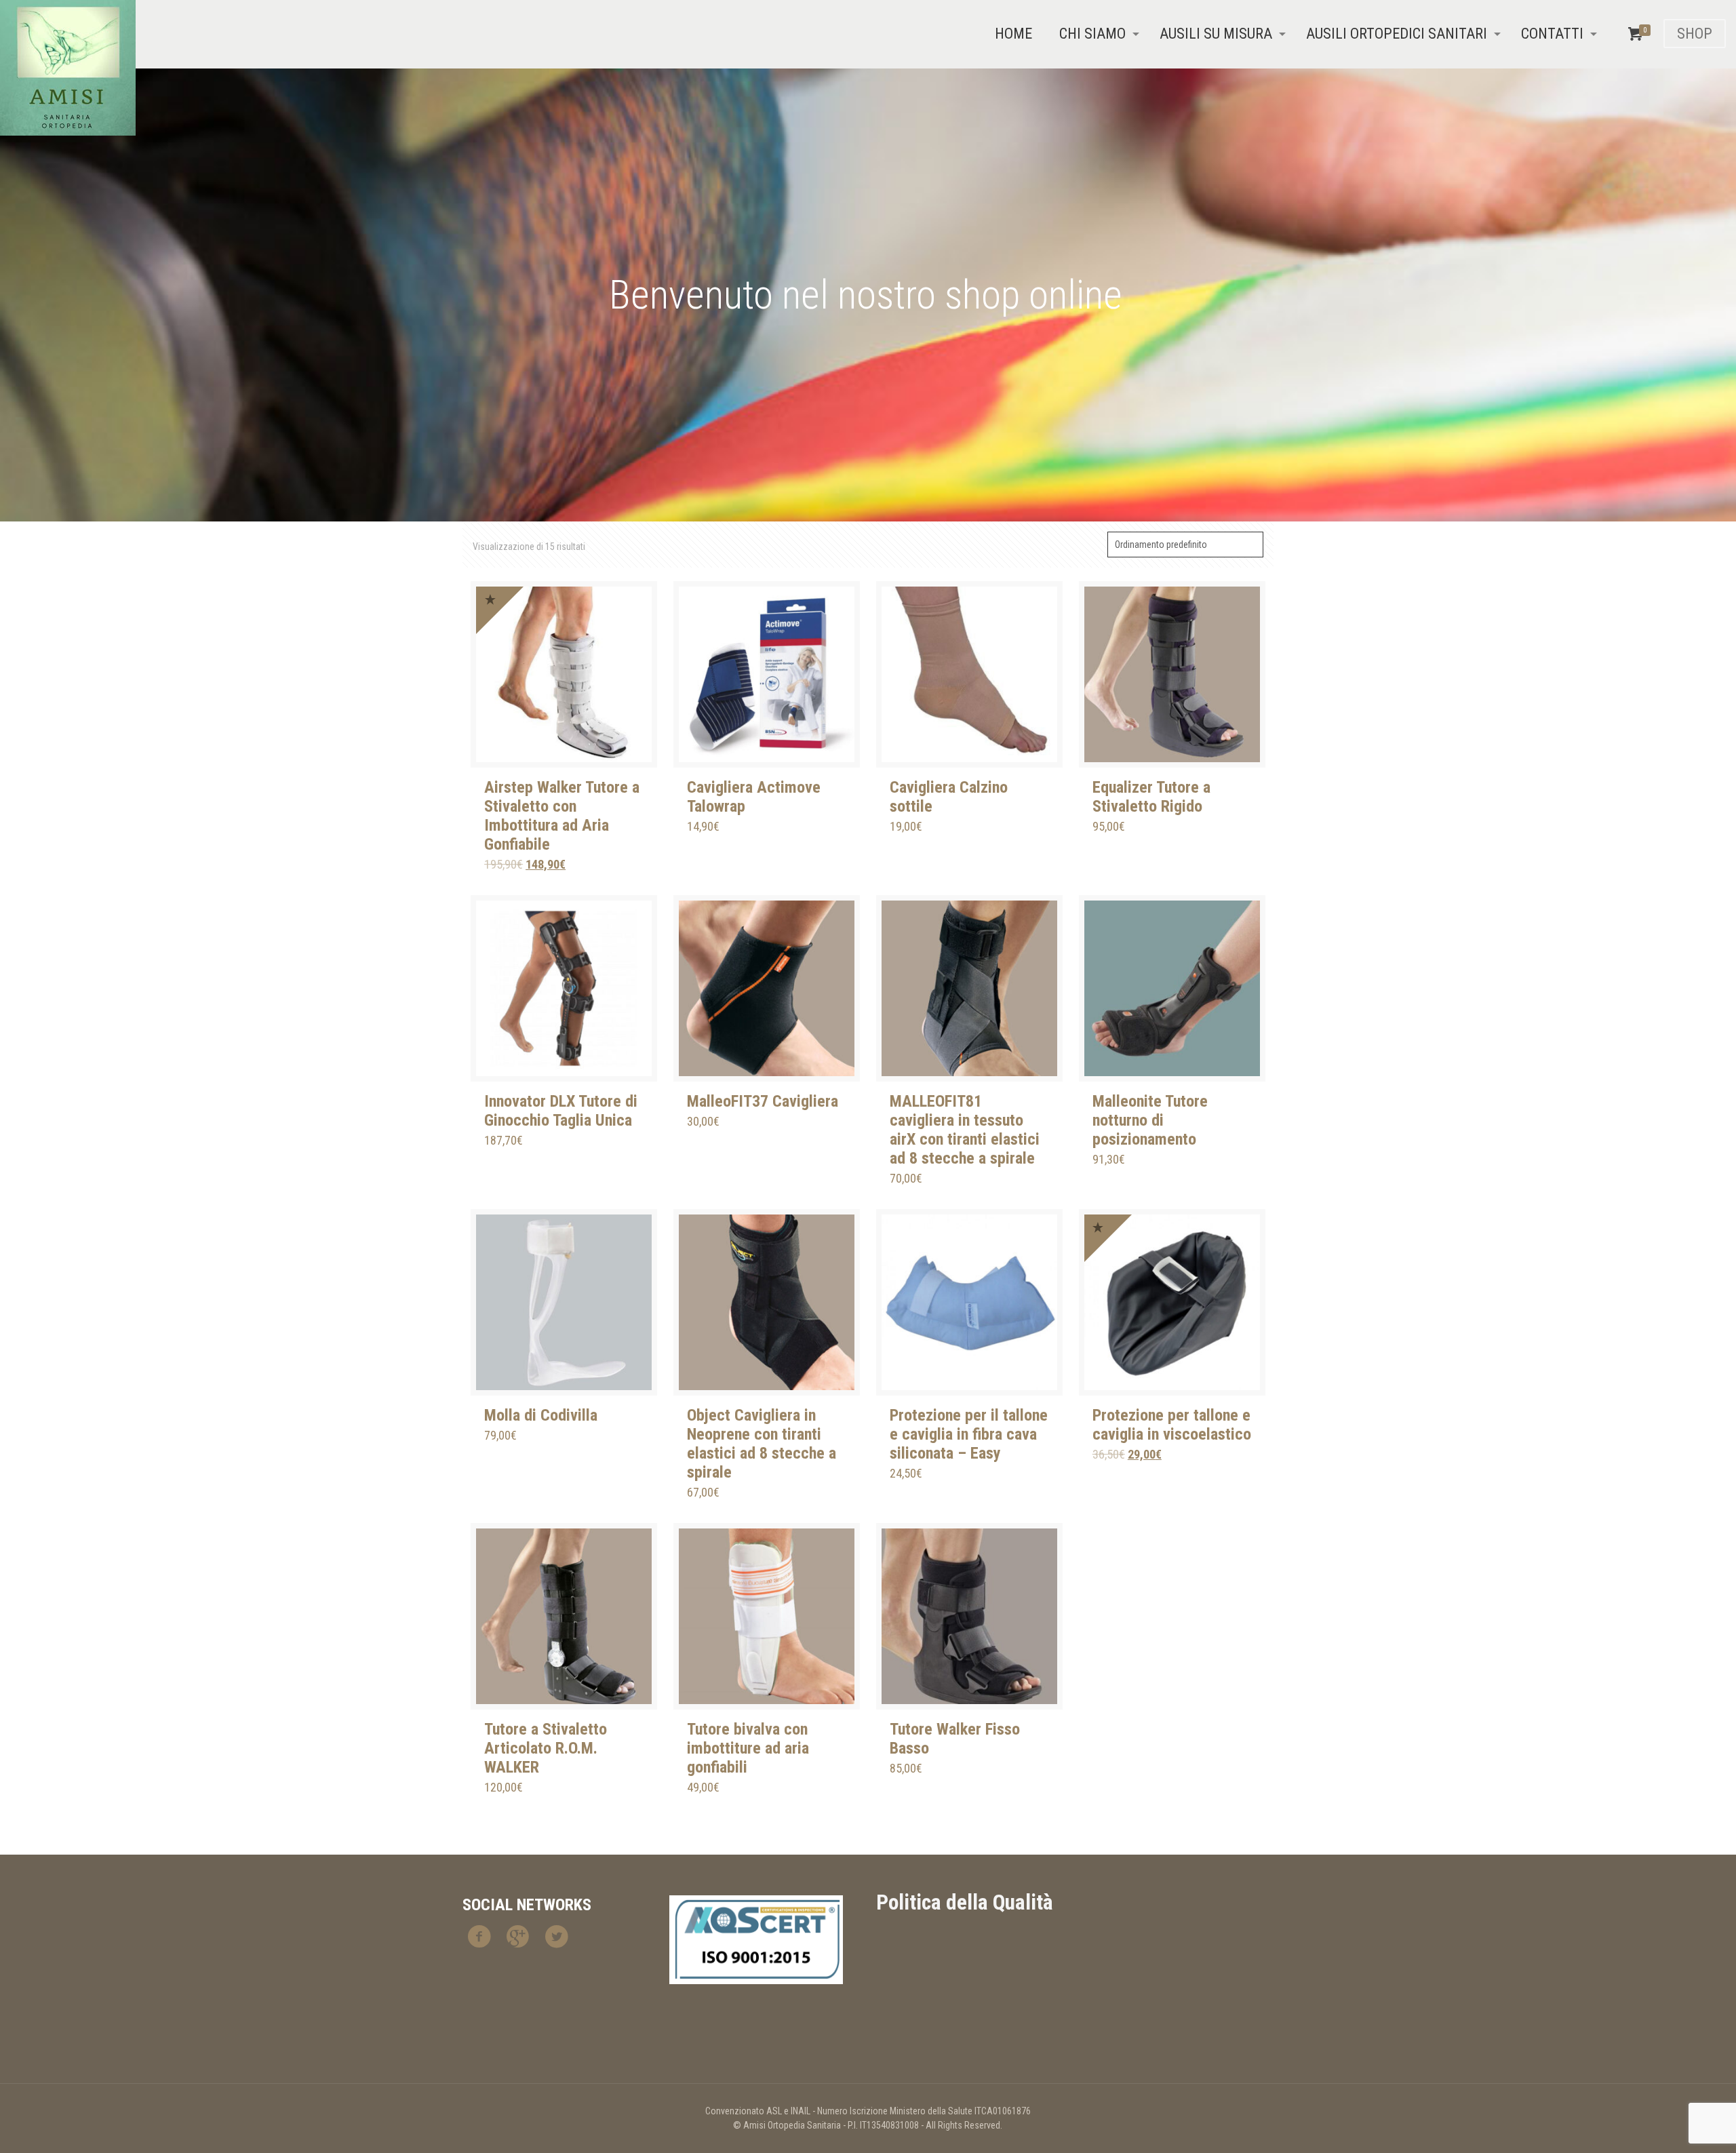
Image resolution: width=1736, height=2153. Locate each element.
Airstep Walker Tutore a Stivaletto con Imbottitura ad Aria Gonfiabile (562, 816)
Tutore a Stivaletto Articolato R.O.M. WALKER (546, 1748)
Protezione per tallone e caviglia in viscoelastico (1172, 1425)
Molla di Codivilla (541, 1415)
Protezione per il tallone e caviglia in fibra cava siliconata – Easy (969, 1434)
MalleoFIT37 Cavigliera (763, 1101)
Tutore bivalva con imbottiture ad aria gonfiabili (748, 1748)
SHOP (1695, 34)
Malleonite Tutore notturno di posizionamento (1150, 1120)
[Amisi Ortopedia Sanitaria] (68, 68)
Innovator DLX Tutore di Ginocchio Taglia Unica (561, 1111)
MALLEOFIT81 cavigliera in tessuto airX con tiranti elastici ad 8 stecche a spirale (965, 1130)
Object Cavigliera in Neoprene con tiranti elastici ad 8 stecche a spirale (762, 1444)
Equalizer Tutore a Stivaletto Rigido (1151, 797)
